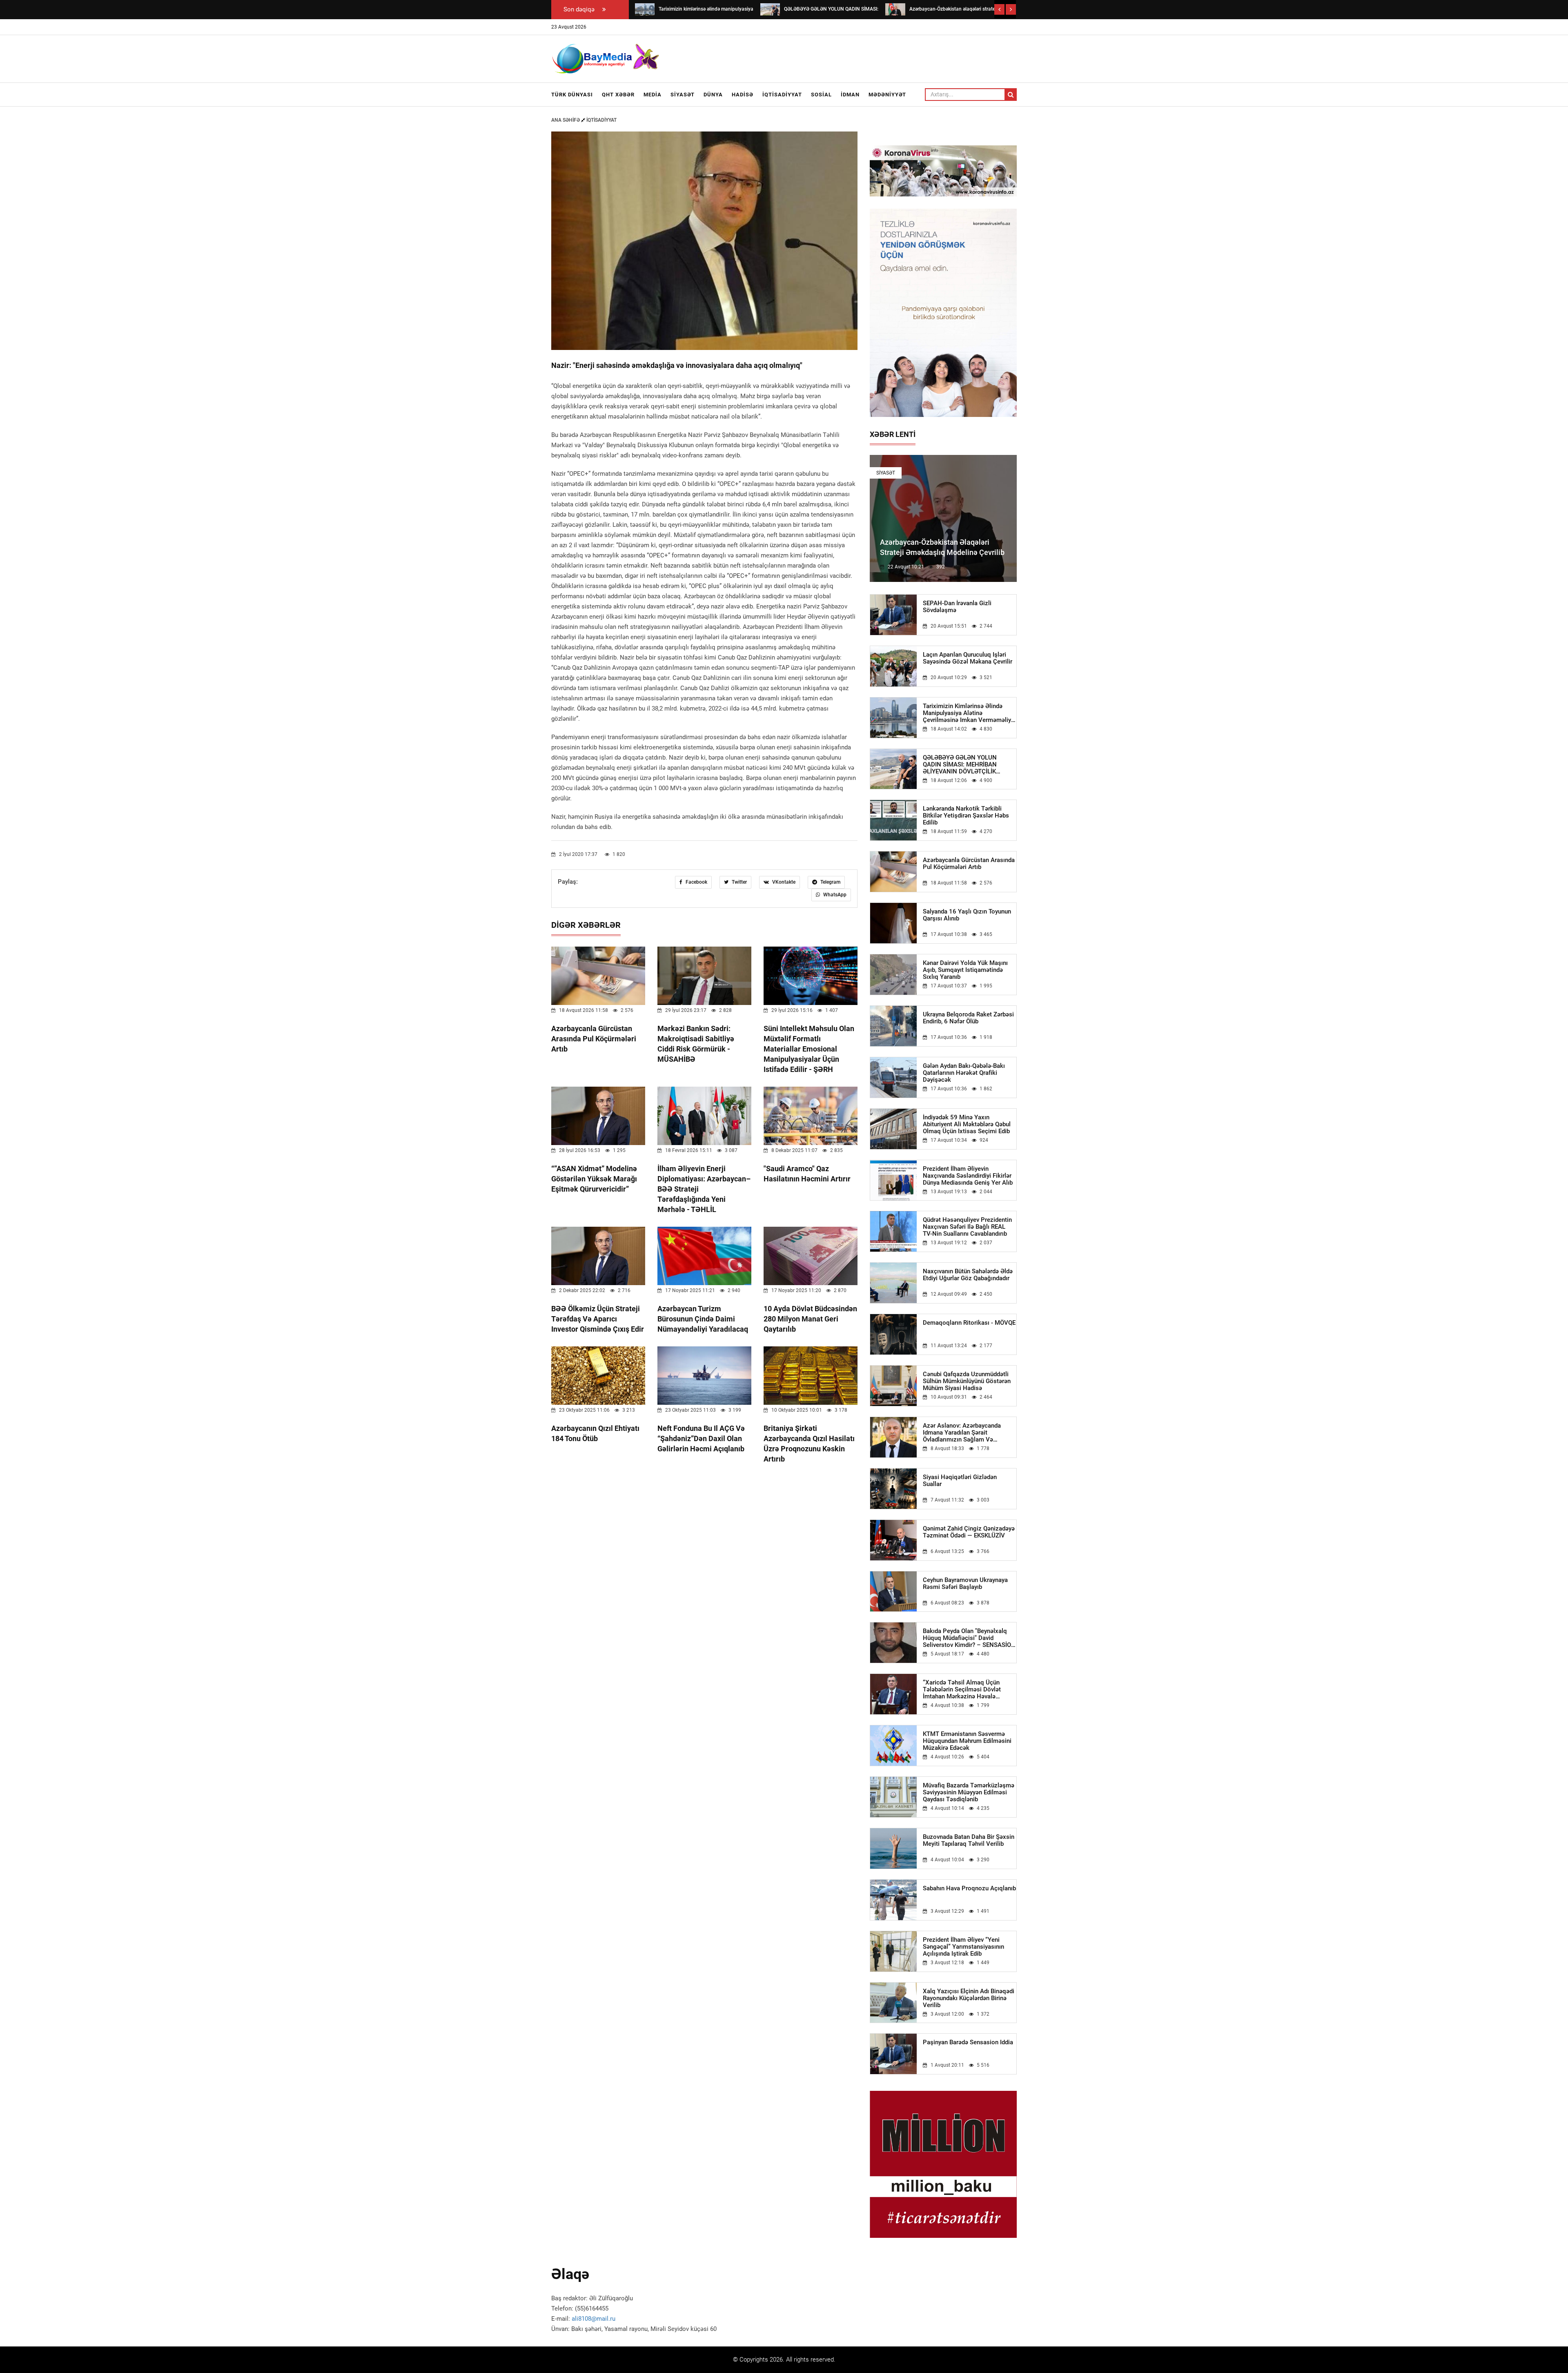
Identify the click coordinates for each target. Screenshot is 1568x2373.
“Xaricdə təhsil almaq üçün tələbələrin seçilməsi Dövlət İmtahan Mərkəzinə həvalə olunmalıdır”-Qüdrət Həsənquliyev (969, 1690)
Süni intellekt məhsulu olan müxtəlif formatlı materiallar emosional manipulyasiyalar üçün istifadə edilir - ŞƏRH (809, 1049)
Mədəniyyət (887, 95)
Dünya (713, 95)
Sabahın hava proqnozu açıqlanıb (969, 1888)
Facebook (696, 882)
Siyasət (683, 95)
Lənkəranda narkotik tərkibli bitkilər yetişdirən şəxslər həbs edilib (966, 816)
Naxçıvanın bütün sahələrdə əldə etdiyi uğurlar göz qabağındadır (968, 1275)
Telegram (830, 882)
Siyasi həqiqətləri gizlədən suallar (960, 1481)
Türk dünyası (572, 95)
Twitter (739, 882)
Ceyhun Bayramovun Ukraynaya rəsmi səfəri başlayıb (965, 1584)
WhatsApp (834, 895)
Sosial (821, 95)
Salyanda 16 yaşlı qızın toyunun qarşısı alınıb (967, 915)
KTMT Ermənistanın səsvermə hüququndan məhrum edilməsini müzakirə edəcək (967, 1741)
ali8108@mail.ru (594, 2319)
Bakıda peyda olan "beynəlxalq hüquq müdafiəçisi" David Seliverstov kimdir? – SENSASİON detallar (969, 1638)
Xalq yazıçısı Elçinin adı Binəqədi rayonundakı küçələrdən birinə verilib (969, 1998)
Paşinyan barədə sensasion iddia (968, 2042)
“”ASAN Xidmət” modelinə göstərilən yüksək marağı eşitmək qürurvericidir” (594, 1179)
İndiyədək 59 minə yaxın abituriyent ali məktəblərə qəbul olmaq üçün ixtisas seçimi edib (967, 1124)
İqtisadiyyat (782, 95)
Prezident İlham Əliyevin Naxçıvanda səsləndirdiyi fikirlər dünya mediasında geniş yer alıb (968, 1176)
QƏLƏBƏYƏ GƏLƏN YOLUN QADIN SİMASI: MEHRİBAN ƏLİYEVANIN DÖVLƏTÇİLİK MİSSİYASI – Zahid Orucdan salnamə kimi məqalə (960, 765)
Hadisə (743, 95)
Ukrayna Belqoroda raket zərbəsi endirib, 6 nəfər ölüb (968, 1018)
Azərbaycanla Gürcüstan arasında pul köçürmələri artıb (594, 1039)
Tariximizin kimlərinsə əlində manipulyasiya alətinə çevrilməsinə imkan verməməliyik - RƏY (969, 713)
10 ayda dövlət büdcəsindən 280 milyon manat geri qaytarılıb (810, 1319)
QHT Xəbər (618, 95)
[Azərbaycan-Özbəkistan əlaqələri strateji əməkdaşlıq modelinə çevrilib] (895, 9)
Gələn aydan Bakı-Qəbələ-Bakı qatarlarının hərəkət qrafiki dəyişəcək (964, 1073)
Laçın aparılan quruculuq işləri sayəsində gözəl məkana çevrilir (968, 658)
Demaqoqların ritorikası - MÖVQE (969, 1323)
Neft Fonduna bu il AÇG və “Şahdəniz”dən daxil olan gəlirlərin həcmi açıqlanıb (701, 1438)
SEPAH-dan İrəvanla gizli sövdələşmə (957, 607)
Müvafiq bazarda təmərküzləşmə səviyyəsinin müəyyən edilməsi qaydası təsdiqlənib (969, 1793)
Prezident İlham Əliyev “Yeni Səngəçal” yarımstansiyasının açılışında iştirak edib (963, 1947)
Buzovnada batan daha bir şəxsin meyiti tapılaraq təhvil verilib (969, 1840)
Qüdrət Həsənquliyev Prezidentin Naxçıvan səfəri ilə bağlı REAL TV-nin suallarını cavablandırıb (967, 1227)
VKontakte (783, 882)
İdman (850, 95)
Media (653, 95)
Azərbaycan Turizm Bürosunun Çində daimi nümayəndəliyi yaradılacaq (703, 1319)
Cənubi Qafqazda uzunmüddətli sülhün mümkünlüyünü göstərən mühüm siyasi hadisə (967, 1381)
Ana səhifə (566, 120)
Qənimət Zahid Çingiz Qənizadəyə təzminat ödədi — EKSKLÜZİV (969, 1532)
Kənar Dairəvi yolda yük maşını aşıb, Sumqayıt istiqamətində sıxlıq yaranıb (965, 970)
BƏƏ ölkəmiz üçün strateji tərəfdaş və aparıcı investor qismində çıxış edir (598, 1319)
